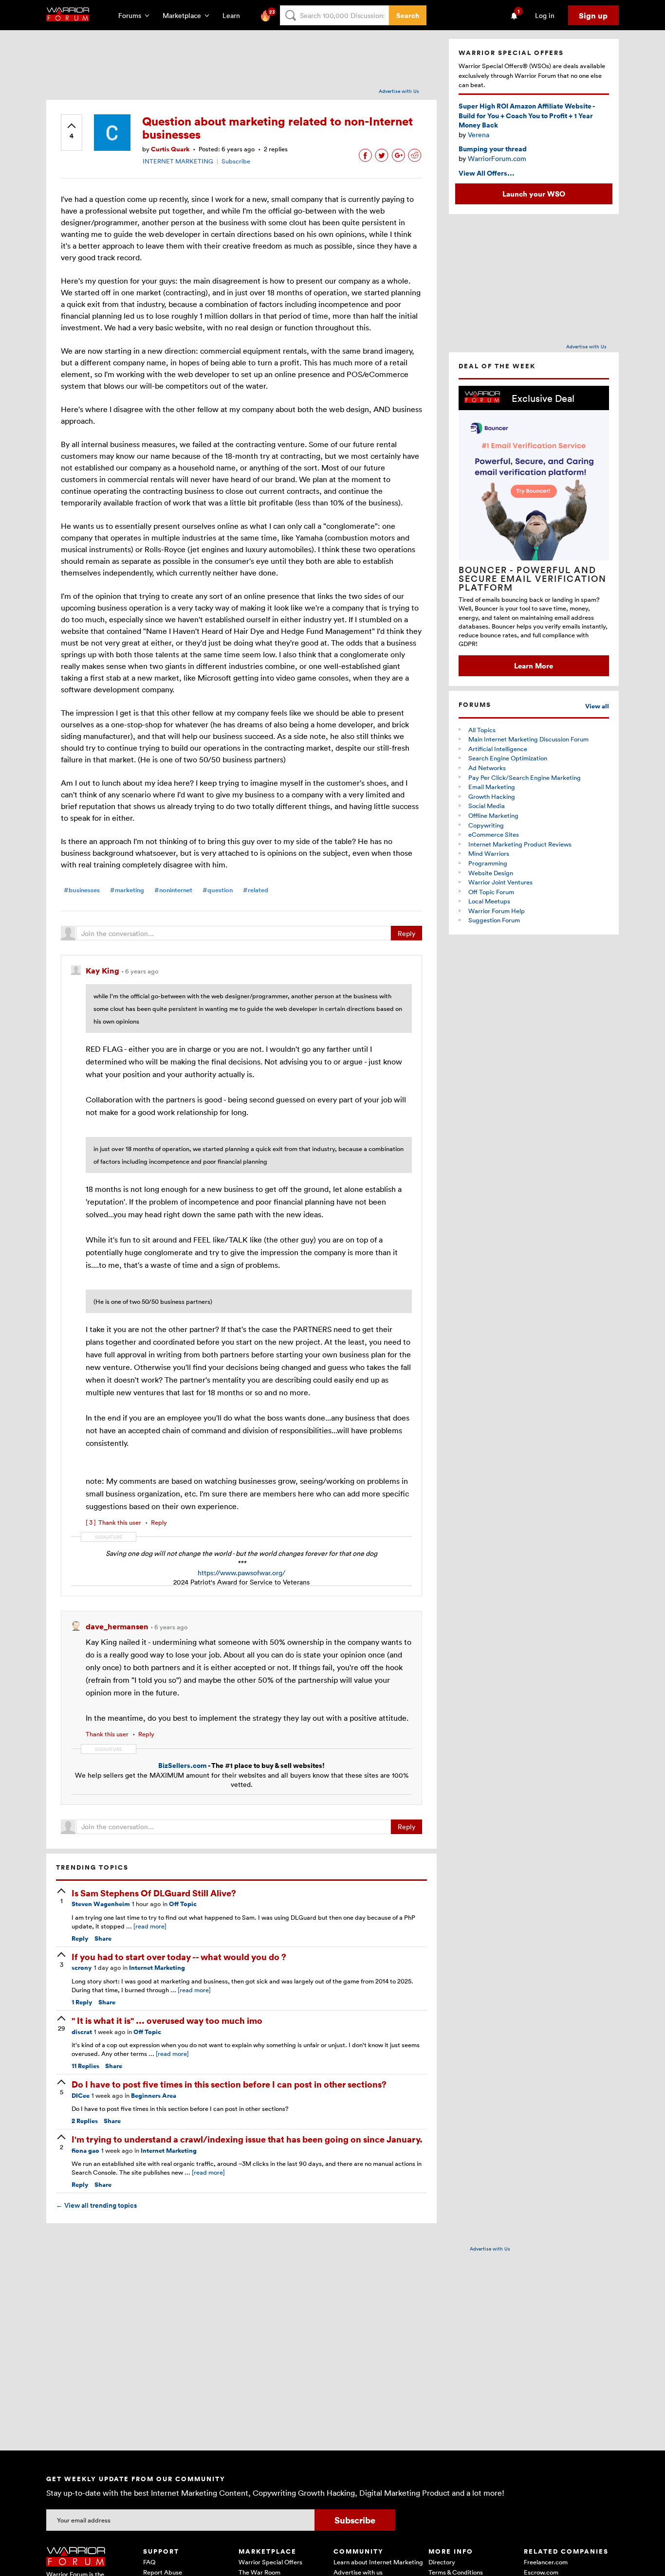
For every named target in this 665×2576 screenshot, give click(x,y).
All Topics (482, 730)
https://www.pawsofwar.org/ (241, 1573)
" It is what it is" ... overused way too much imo (167, 2020)
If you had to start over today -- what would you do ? (179, 1956)
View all (597, 706)
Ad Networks (487, 768)
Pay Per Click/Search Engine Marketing (525, 777)
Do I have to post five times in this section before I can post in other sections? (229, 2084)
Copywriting (486, 825)
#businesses (82, 890)
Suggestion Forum (494, 920)
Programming (488, 863)
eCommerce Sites (494, 834)
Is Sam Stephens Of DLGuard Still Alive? (154, 1893)
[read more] (150, 1926)
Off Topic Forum (491, 892)
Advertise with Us (399, 91)
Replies (85, 2066)
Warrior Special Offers (270, 2562)
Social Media (487, 806)
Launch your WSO (534, 194)
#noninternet (173, 890)
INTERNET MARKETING (178, 161)
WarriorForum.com (497, 158)
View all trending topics (96, 2205)
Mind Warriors (489, 853)
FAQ (149, 2562)
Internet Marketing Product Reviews (520, 844)
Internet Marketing (157, 1968)
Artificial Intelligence (498, 749)
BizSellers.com (183, 1765)
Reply (406, 933)
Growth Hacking (492, 796)
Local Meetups (489, 901)
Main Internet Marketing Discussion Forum (528, 739)
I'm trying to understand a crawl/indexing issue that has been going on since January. (247, 2139)
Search (408, 15)
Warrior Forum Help (497, 911)
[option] (534, 531)
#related (256, 890)
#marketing (127, 890)
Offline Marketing (493, 815)
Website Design (491, 873)
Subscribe (236, 161)
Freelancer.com (546, 2562)
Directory (442, 2562)
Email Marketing (492, 787)
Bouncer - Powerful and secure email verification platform (533, 578)
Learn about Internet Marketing (378, 2562)
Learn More (534, 666)
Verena (479, 135)
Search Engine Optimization (508, 758)
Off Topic (183, 1904)
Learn (234, 15)
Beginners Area (154, 2096)
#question (218, 890)
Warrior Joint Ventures (500, 882)
